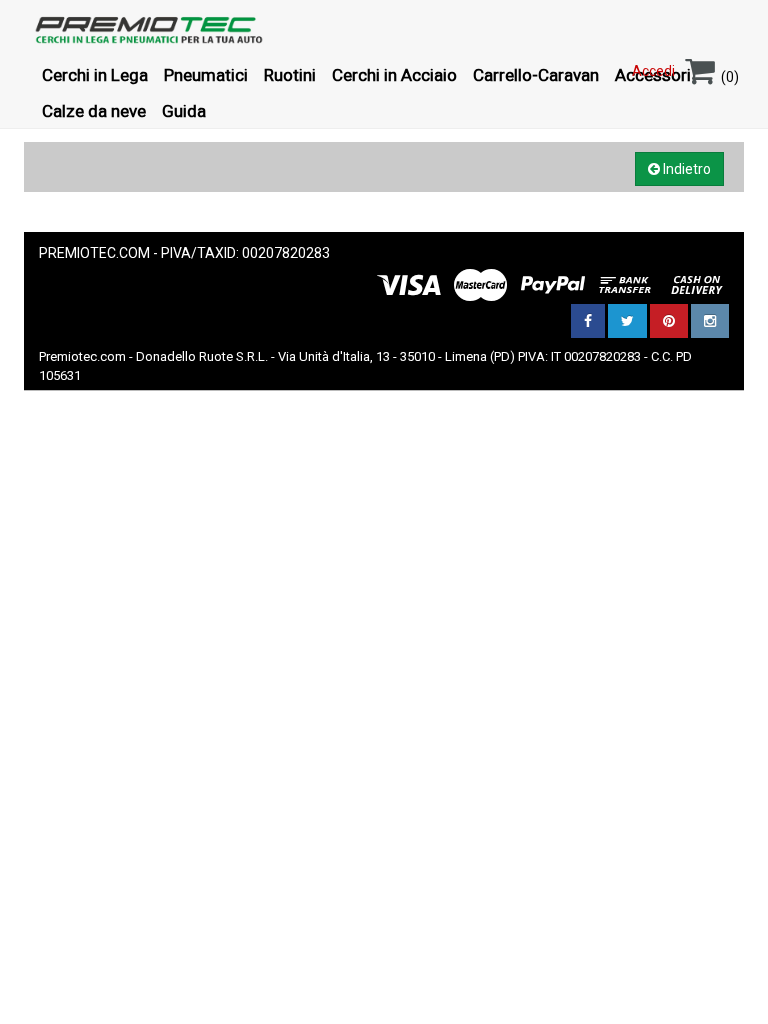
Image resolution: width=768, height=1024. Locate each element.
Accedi (653, 71)
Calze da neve (94, 111)
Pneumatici (206, 75)
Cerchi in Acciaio (394, 75)
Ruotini (290, 75)
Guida (184, 111)
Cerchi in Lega (95, 75)
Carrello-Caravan (536, 75)
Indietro (685, 169)
